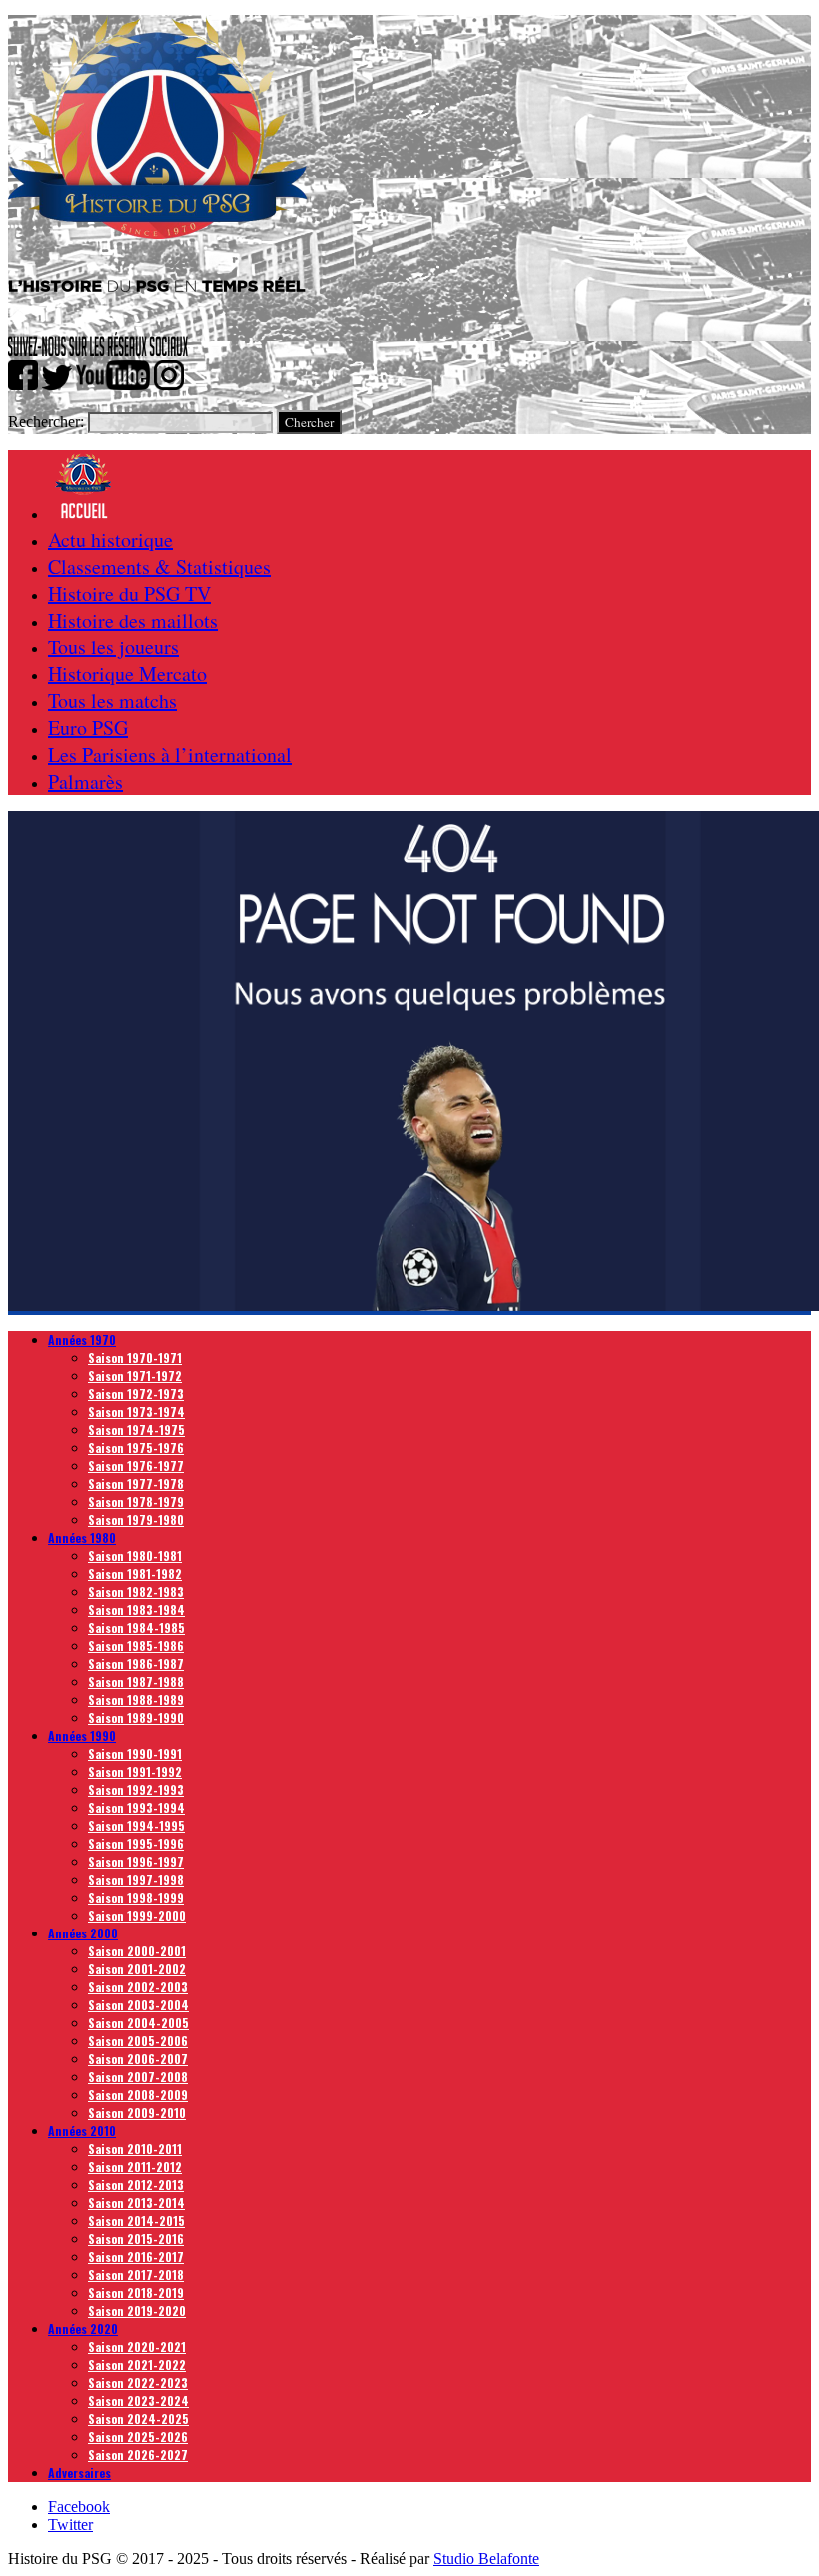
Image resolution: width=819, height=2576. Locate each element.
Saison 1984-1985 (136, 1627)
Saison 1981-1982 (135, 1573)
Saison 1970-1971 (135, 1357)
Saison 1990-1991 (135, 1753)
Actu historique (110, 539)
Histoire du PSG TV (129, 593)
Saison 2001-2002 (137, 1969)
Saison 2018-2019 (136, 2293)
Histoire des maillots (133, 620)
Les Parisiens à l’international (170, 755)
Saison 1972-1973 (136, 1393)
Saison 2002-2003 (138, 1987)
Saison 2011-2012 (135, 2167)
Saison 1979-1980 (136, 1519)
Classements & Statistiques (159, 566)
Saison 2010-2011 (135, 2149)
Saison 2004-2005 (138, 2023)
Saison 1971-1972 (135, 1375)
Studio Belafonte (486, 2559)
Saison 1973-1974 (136, 1411)
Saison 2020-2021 (137, 2347)
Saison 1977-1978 (136, 1483)
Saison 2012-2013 (136, 2185)
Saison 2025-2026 (138, 2437)
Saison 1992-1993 (136, 1789)
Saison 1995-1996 (136, 1843)
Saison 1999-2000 (137, 1915)
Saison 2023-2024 (138, 2401)
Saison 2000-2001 (137, 1951)
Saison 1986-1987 (136, 1663)
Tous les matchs (112, 701)
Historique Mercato (127, 674)
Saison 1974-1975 (136, 1429)
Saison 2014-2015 (136, 2221)
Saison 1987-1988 (136, 1681)
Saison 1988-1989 (136, 1699)
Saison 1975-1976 (136, 1447)
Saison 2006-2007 (138, 2059)
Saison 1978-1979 (136, 1501)
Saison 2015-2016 (136, 2239)
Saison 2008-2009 (138, 2095)
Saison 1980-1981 (135, 1555)
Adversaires (79, 2473)
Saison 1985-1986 (136, 1645)
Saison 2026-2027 (138, 2455)
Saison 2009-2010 (137, 2113)
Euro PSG (88, 728)
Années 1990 (82, 1735)
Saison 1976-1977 (136, 1465)
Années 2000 (83, 1933)
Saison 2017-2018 (136, 2275)
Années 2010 (82, 2131)
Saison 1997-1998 (136, 1879)
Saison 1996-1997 (136, 1861)
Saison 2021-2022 (137, 2365)
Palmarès (85, 782)
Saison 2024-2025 (138, 2419)
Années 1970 (82, 1339)
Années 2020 (83, 2329)
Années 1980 (82, 1537)
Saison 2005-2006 (138, 2041)
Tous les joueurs (113, 647)
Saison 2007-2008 (138, 2077)
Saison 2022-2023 (138, 2383)
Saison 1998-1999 (136, 1897)
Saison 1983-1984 (136, 1609)
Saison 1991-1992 (135, 1771)
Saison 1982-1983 (136, 1591)
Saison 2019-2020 (137, 2311)
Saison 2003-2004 (138, 2005)
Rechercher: (46, 421)
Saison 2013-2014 (136, 2203)
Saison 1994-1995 (136, 1825)
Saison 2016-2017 (136, 2257)
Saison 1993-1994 (136, 1807)
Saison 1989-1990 (136, 1717)
